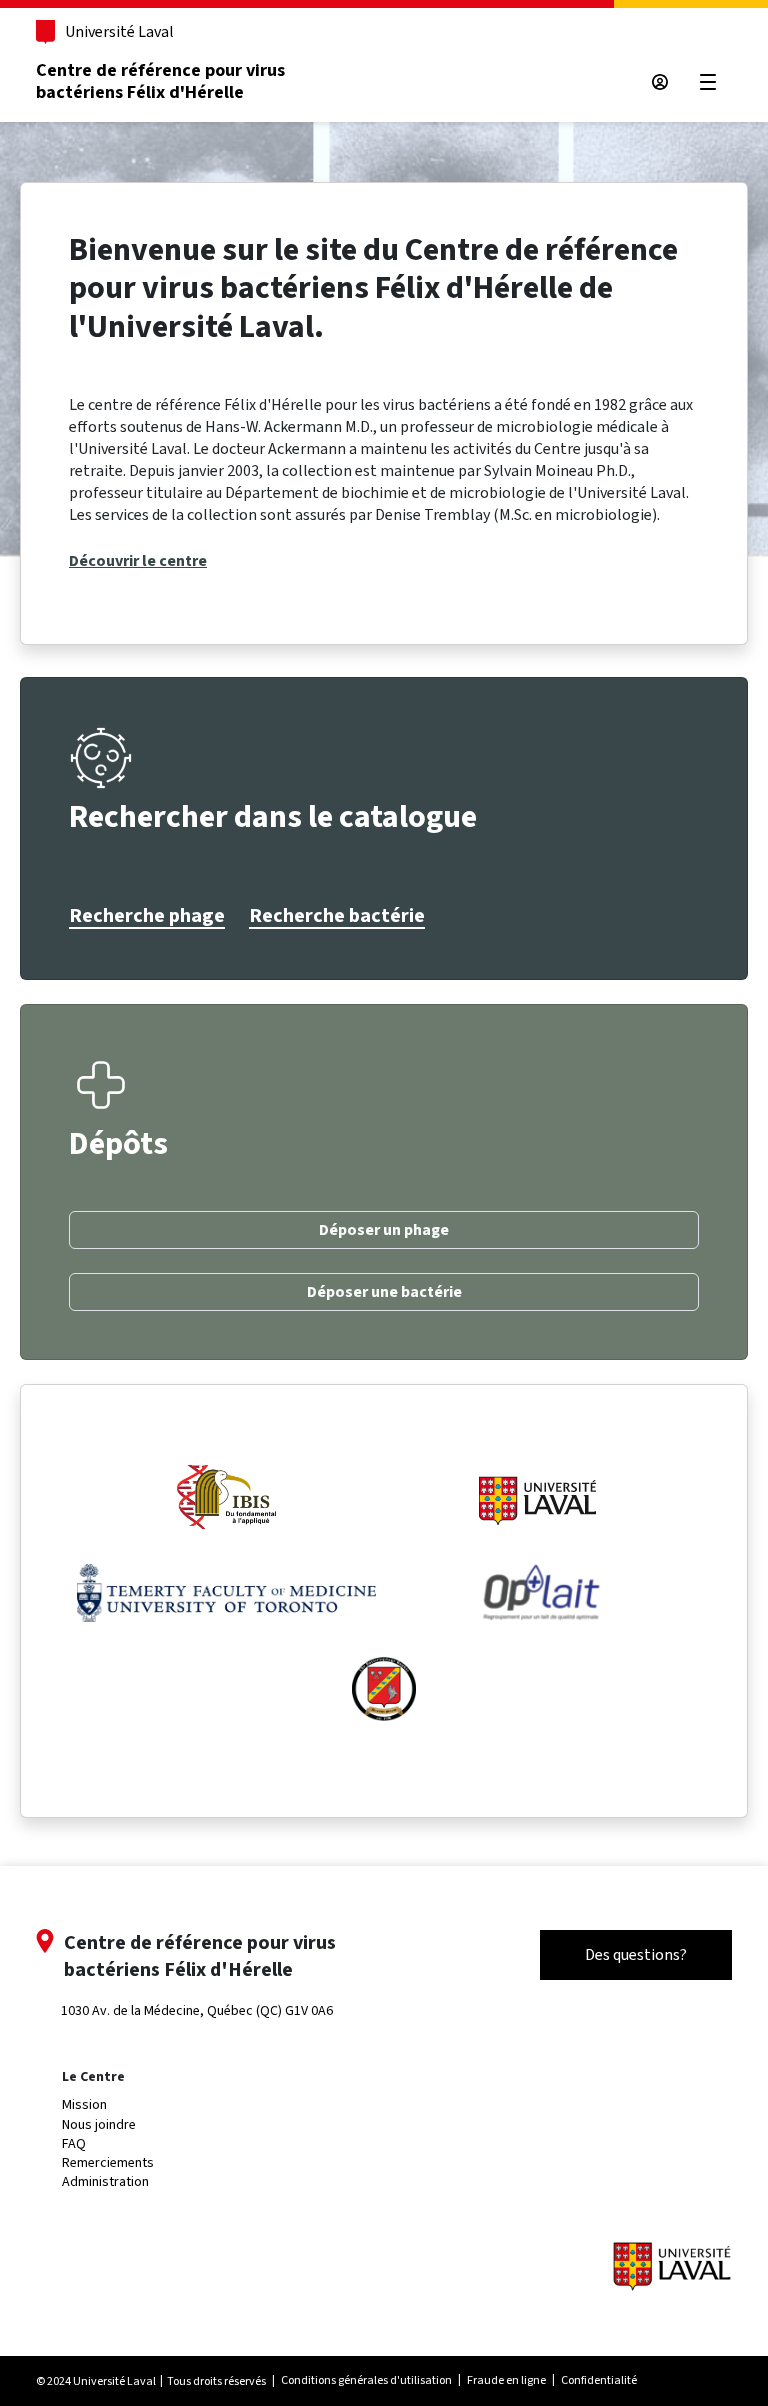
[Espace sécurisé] (660, 82)
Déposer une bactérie (384, 1292)
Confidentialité (599, 2380)
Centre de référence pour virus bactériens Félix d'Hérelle (160, 81)
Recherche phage (147, 916)
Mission (84, 2104)
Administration (105, 2181)
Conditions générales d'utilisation (366, 2380)
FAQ (74, 2143)
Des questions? (636, 1954)
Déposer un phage (384, 1230)
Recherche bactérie (337, 916)
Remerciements (108, 2162)
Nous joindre (99, 2124)
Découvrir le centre (138, 561)
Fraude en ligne (506, 2380)
